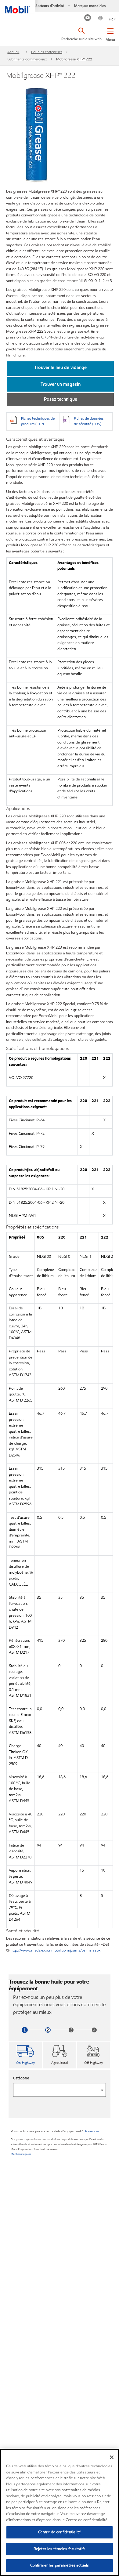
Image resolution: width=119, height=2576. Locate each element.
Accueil (13, 52)
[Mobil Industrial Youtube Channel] (88, 18)
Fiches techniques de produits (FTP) (38, 421)
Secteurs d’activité (50, 6)
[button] (110, 34)
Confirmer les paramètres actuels (60, 2565)
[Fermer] (112, 2457)
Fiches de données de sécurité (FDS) (89, 421)
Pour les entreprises (47, 52)
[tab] (25, 2055)
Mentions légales (21, 2154)
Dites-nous (92, 2131)
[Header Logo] (18, 7)
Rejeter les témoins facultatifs (60, 2549)
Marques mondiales (90, 6)
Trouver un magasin (61, 384)
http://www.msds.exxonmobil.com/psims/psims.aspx (55, 1950)
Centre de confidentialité (60, 2532)
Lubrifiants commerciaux (27, 59)
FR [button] (111, 19)
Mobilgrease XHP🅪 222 (74, 59)
